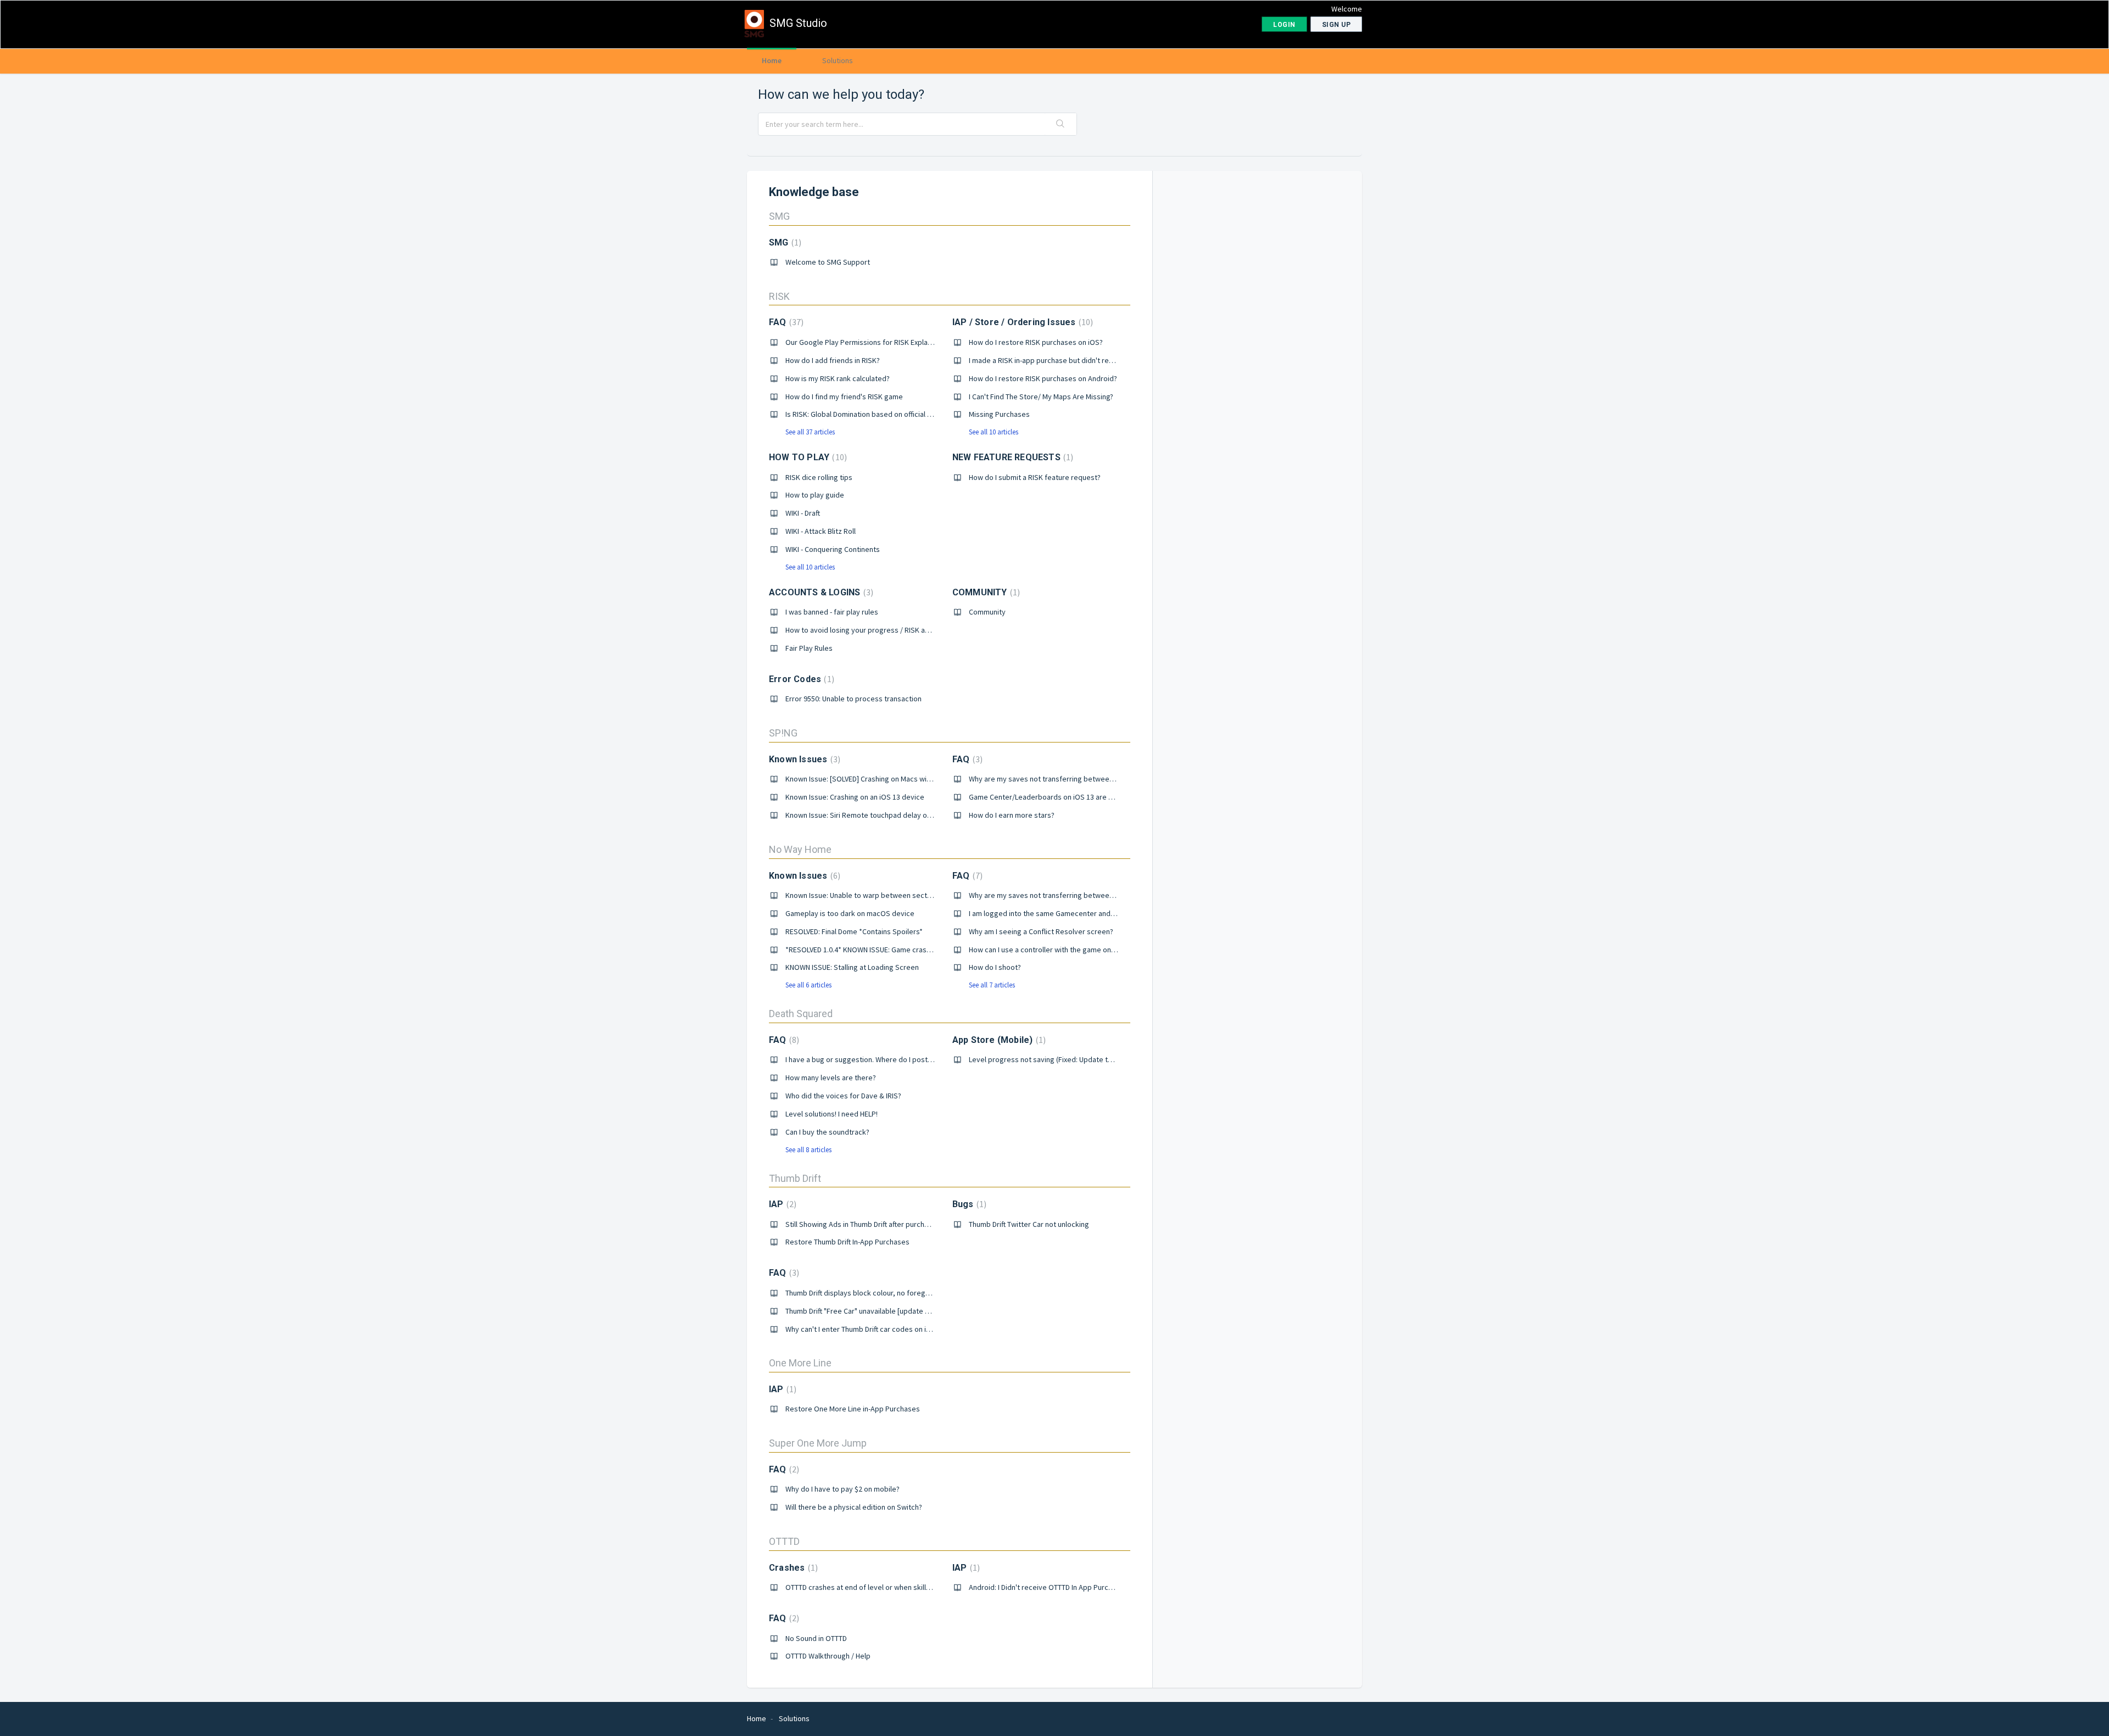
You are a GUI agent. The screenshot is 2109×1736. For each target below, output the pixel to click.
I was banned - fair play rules (832, 612)
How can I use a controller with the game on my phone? (1059, 950)
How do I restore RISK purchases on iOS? (1036, 342)
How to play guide (815, 495)
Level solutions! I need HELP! (832, 1114)
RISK (779, 296)
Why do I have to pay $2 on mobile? (843, 1489)
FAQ (785, 322)
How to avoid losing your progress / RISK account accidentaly (886, 630)
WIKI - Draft (803, 513)
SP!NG (783, 733)
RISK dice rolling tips (819, 477)
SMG (779, 216)
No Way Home (800, 849)
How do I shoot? (995, 967)
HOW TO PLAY (807, 457)
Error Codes (800, 679)
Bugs (968, 1204)
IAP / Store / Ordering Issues (1022, 322)
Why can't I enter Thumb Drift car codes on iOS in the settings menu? (897, 1329)
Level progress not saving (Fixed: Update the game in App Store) (1075, 1059)
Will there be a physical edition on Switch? (854, 1507)
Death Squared (801, 1014)
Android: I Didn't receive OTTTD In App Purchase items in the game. (1078, 1587)
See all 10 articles (994, 432)
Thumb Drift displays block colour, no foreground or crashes (883, 1293)
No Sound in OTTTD (816, 1638)
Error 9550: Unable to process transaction (853, 699)
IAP (781, 1204)
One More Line (800, 1363)
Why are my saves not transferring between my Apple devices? (1073, 779)
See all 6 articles (808, 985)
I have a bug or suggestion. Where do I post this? (865, 1059)
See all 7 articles (992, 985)
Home (772, 60)
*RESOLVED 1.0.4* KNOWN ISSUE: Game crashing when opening (887, 950)
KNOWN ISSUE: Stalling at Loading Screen (852, 967)
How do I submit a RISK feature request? (1035, 477)
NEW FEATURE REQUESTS (1012, 457)
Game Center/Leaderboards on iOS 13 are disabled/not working (1074, 797)
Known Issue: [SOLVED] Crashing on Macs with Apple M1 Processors (895, 779)
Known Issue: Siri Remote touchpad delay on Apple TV (873, 815)
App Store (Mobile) (998, 1040)
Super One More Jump (818, 1443)
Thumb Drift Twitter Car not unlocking (1029, 1224)
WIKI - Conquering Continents (833, 549)
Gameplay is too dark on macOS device (850, 913)
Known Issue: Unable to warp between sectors (862, 895)
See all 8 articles (808, 1150)
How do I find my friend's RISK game (844, 397)
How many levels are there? (831, 1078)
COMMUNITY (985, 592)
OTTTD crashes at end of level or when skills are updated (879, 1587)
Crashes (792, 1568)
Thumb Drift (795, 1178)
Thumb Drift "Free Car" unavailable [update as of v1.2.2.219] (881, 1311)
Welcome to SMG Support (828, 262)
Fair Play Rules (809, 648)
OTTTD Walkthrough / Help (828, 1656)
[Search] (1061, 124)
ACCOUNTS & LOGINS (820, 592)
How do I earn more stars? (1012, 815)
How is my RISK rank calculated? (838, 378)
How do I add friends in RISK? (833, 360)
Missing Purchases (999, 414)
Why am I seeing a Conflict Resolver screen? (1041, 931)
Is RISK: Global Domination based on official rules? (866, 414)
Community (987, 612)
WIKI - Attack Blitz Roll (821, 531)
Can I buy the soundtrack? (827, 1132)
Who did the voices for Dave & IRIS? (843, 1096)
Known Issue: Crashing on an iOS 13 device (855, 797)
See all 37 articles (810, 432)
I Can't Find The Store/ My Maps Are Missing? (1041, 397)
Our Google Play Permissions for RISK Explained (864, 342)
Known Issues (803, 759)
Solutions (838, 60)
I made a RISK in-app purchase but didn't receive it (1051, 360)
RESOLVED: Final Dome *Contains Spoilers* (854, 931)
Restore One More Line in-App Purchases (853, 1409)
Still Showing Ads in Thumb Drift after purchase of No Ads (878, 1224)
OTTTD (784, 1541)
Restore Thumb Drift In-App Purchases (847, 1242)
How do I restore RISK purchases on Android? (1043, 378)
